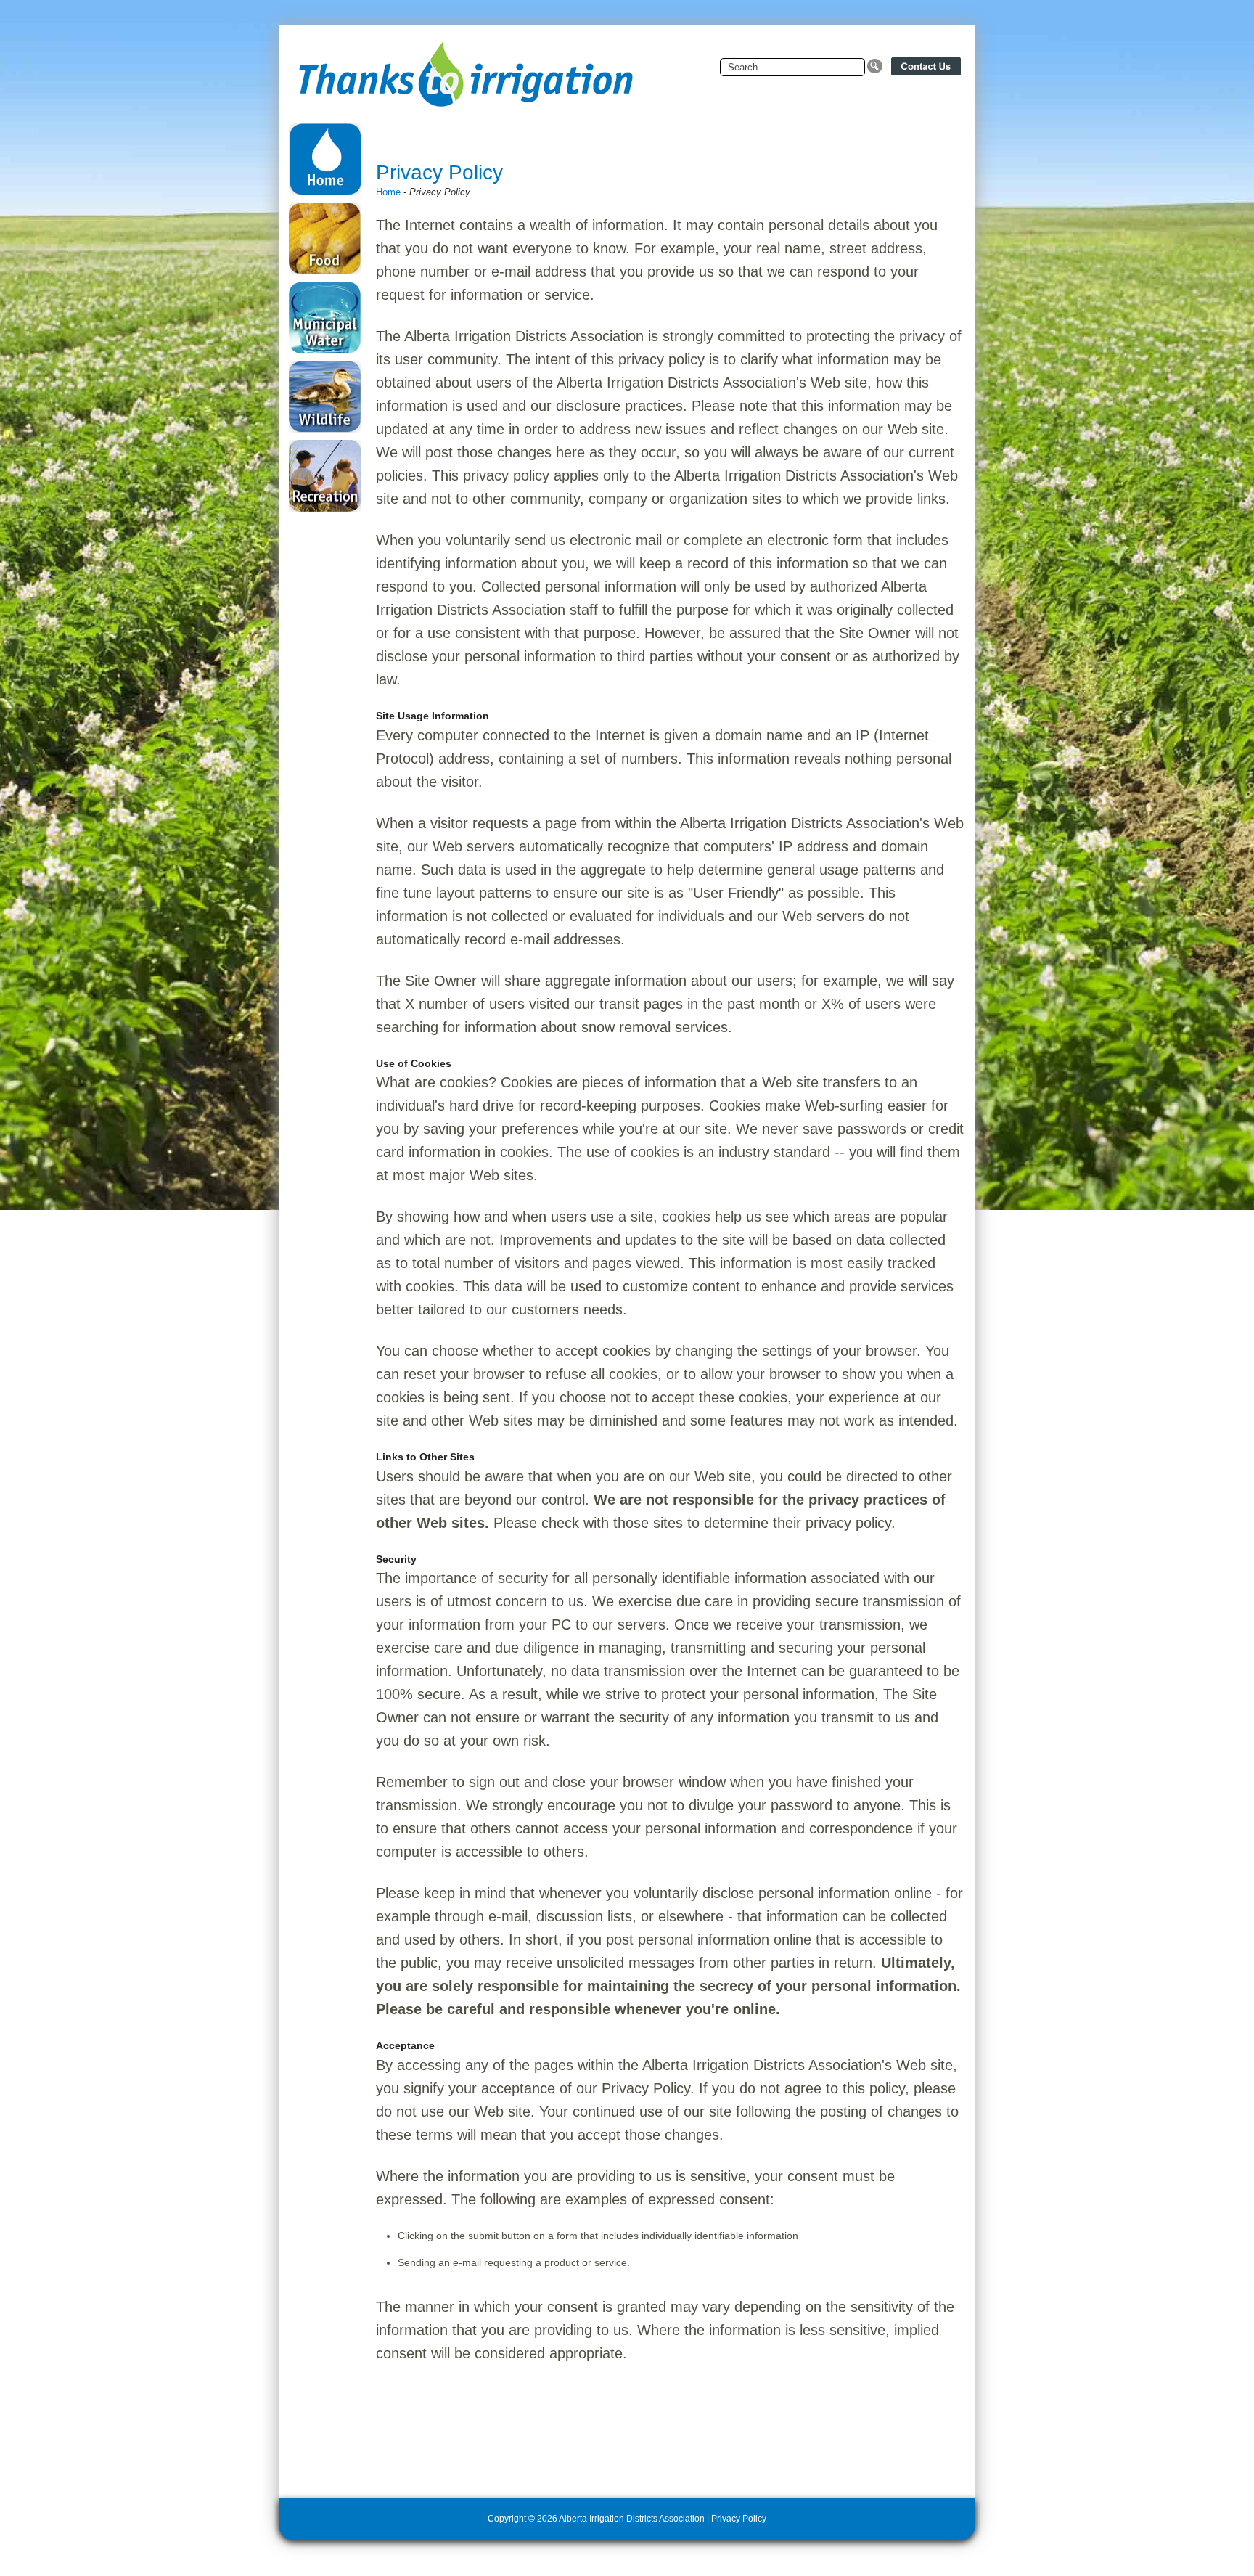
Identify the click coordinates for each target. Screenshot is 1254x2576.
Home (388, 192)
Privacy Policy (739, 2519)
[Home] (464, 67)
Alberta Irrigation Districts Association (632, 2519)
